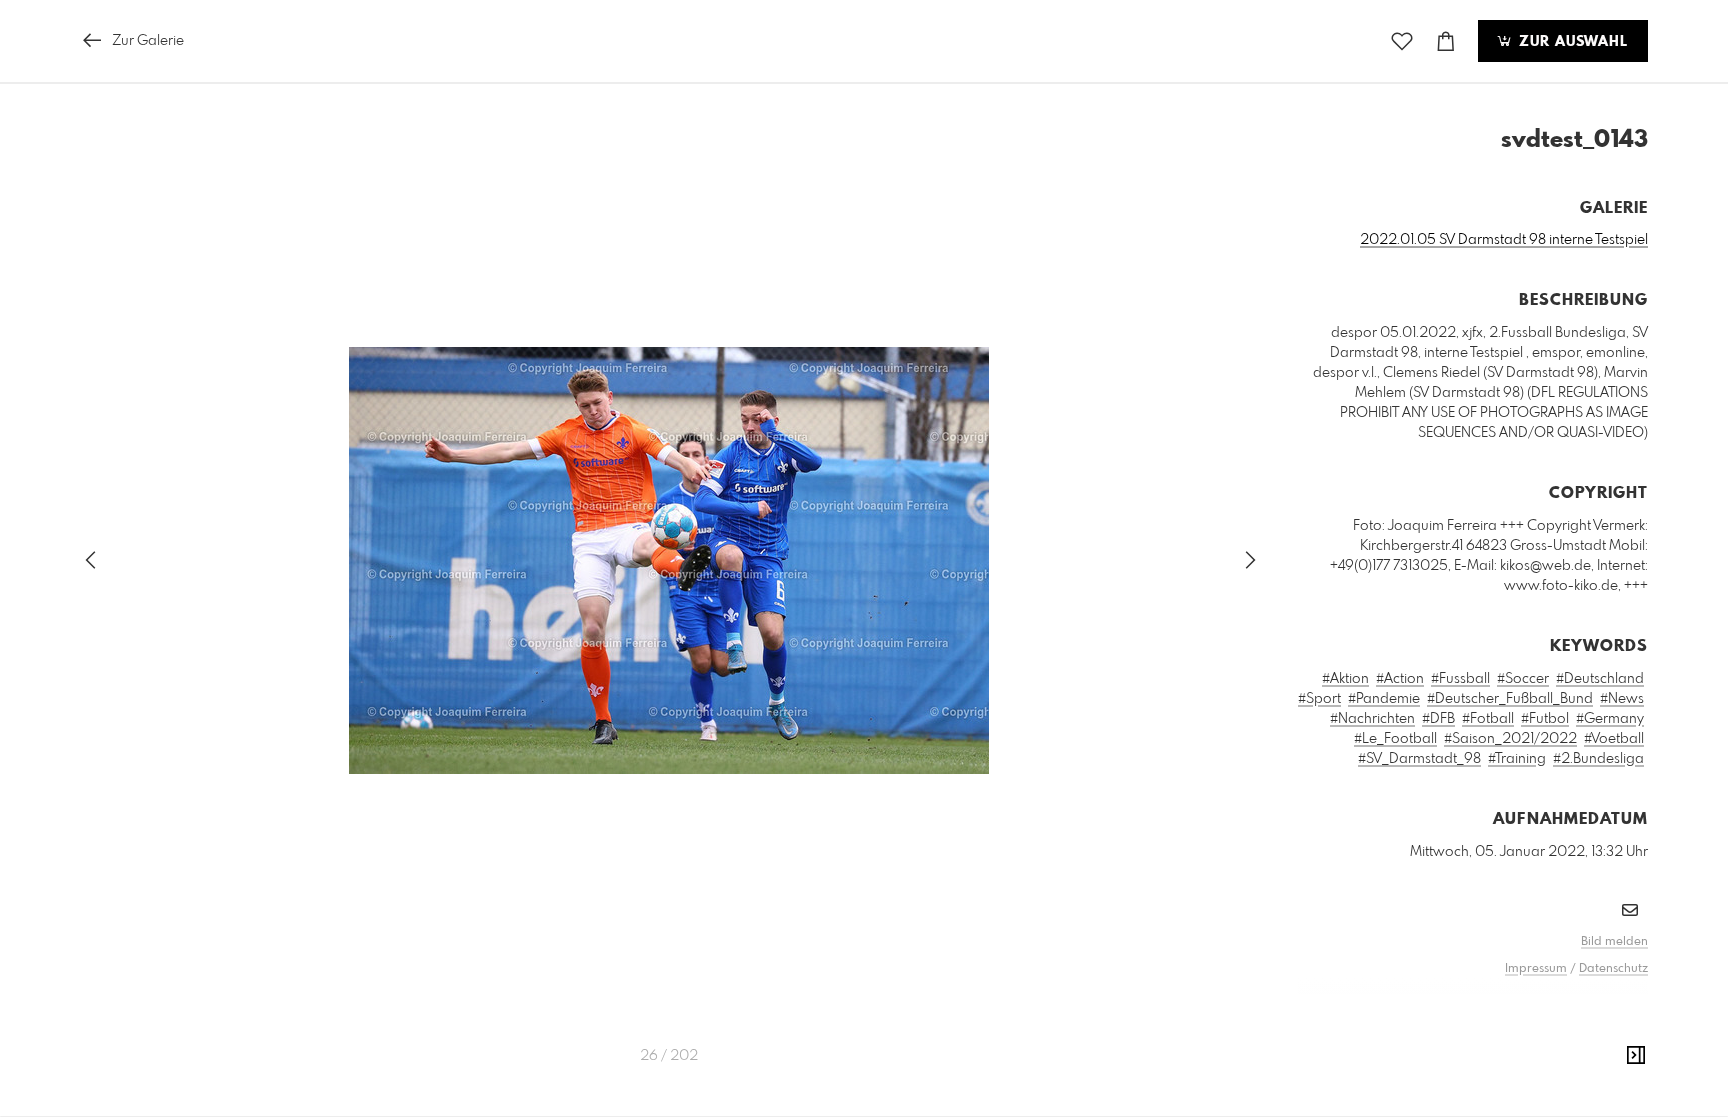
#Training (1517, 759)
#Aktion (1345, 679)
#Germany (1610, 719)
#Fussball (1460, 679)
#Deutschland (1600, 679)
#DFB (1438, 719)
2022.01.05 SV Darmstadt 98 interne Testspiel (1504, 240)
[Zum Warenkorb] (1446, 41)
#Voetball (1614, 739)
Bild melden (1614, 942)
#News (1622, 699)
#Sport (1319, 699)
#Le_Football (1395, 739)
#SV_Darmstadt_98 (1419, 759)
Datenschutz (1613, 969)
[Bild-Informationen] (1636, 1056)
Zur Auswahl (1571, 42)
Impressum (1536, 969)
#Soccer (1523, 679)
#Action (1400, 679)
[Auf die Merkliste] (1402, 41)
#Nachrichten (1372, 719)
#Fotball (1488, 719)
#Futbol (1545, 719)
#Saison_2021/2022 (1510, 739)
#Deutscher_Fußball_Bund (1510, 699)
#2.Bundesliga (1598, 759)
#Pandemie (1384, 699)
